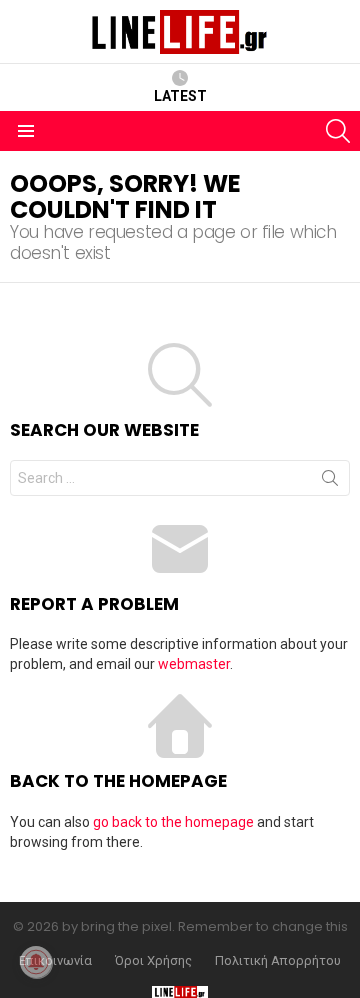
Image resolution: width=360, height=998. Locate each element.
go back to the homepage (173, 822)
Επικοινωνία (55, 961)
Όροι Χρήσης (153, 961)
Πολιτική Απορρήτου (278, 961)
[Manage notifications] (36, 962)
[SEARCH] (338, 131)
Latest (180, 96)
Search (330, 482)
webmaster (194, 664)
